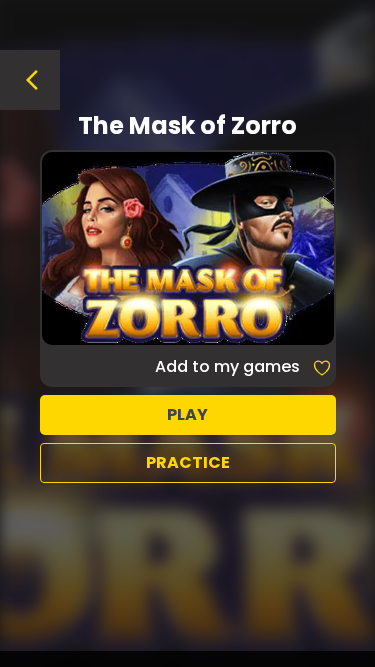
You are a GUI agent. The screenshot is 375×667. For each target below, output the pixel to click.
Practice (188, 462)
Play (187, 414)
